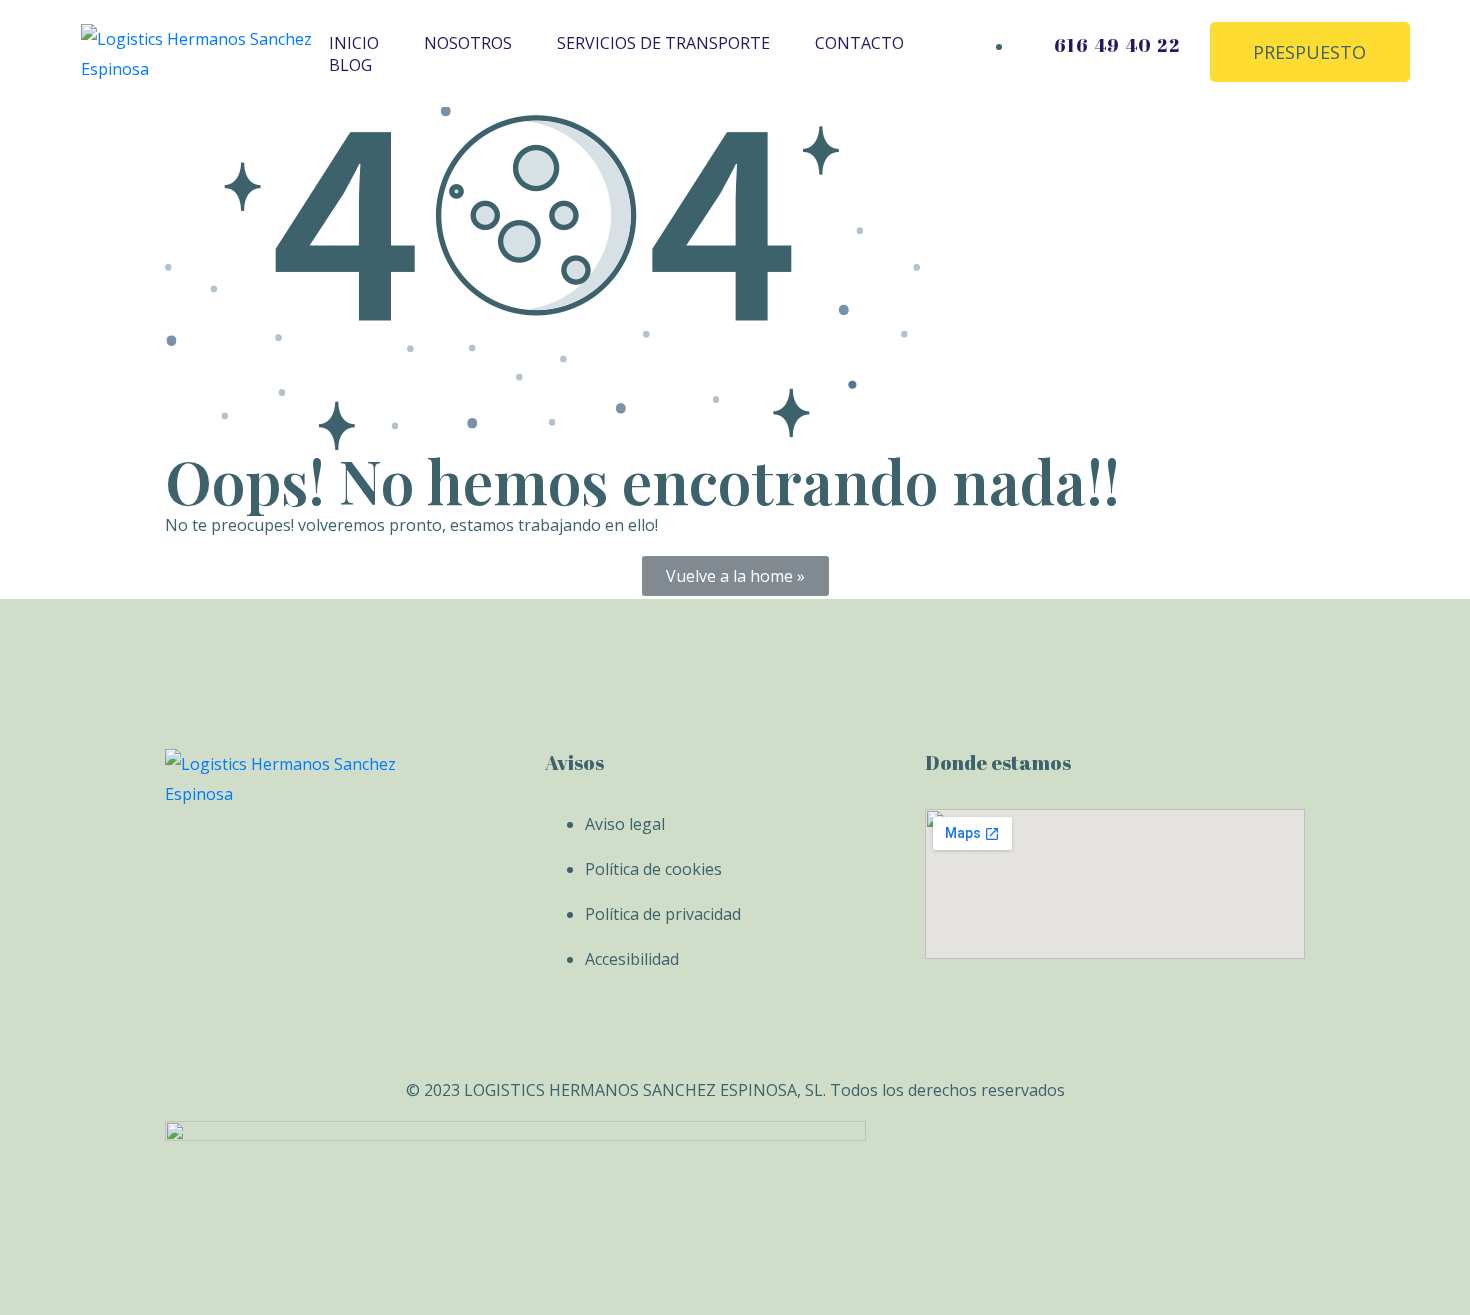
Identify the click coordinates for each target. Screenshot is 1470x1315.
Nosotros (468, 43)
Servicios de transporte (663, 43)
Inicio (354, 43)
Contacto (859, 43)
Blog (350, 65)
